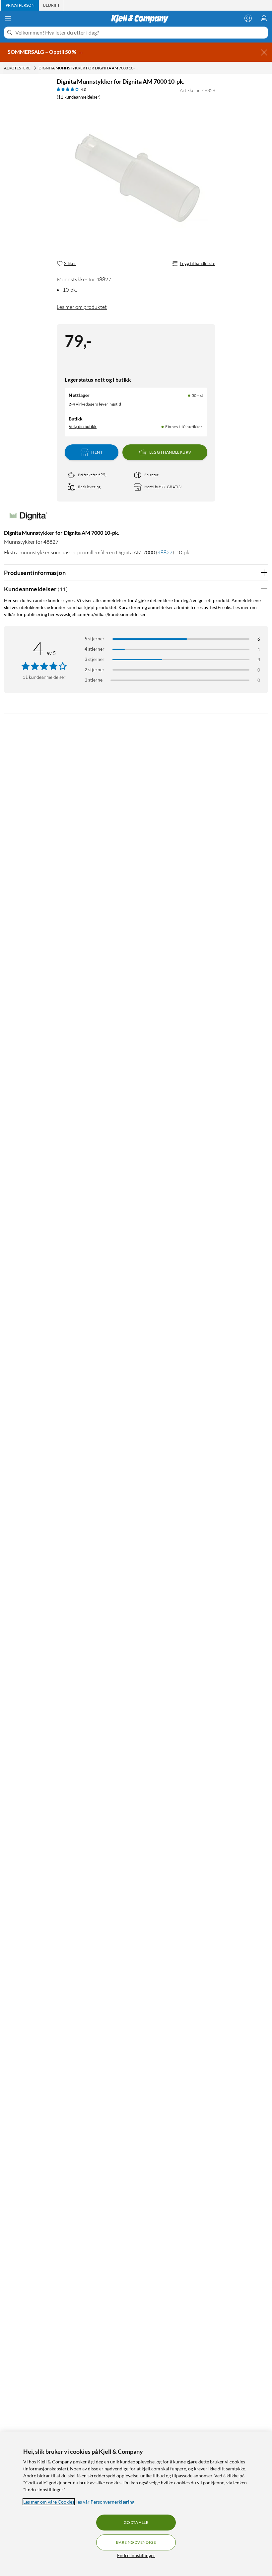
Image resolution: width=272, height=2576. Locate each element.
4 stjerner (95, 649)
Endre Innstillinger (136, 2555)
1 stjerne (94, 680)
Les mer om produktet (82, 307)
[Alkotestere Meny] (35, 68)
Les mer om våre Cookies (49, 2502)
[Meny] (8, 19)
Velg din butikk (83, 426)
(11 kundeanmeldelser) (79, 97)
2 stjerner (95, 669)
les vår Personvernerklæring (105, 2502)
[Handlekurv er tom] (264, 18)
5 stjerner (95, 639)
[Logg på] (248, 18)
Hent (97, 452)
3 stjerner (95, 659)
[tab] (20, 5)
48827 (165, 552)
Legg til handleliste (198, 263)
